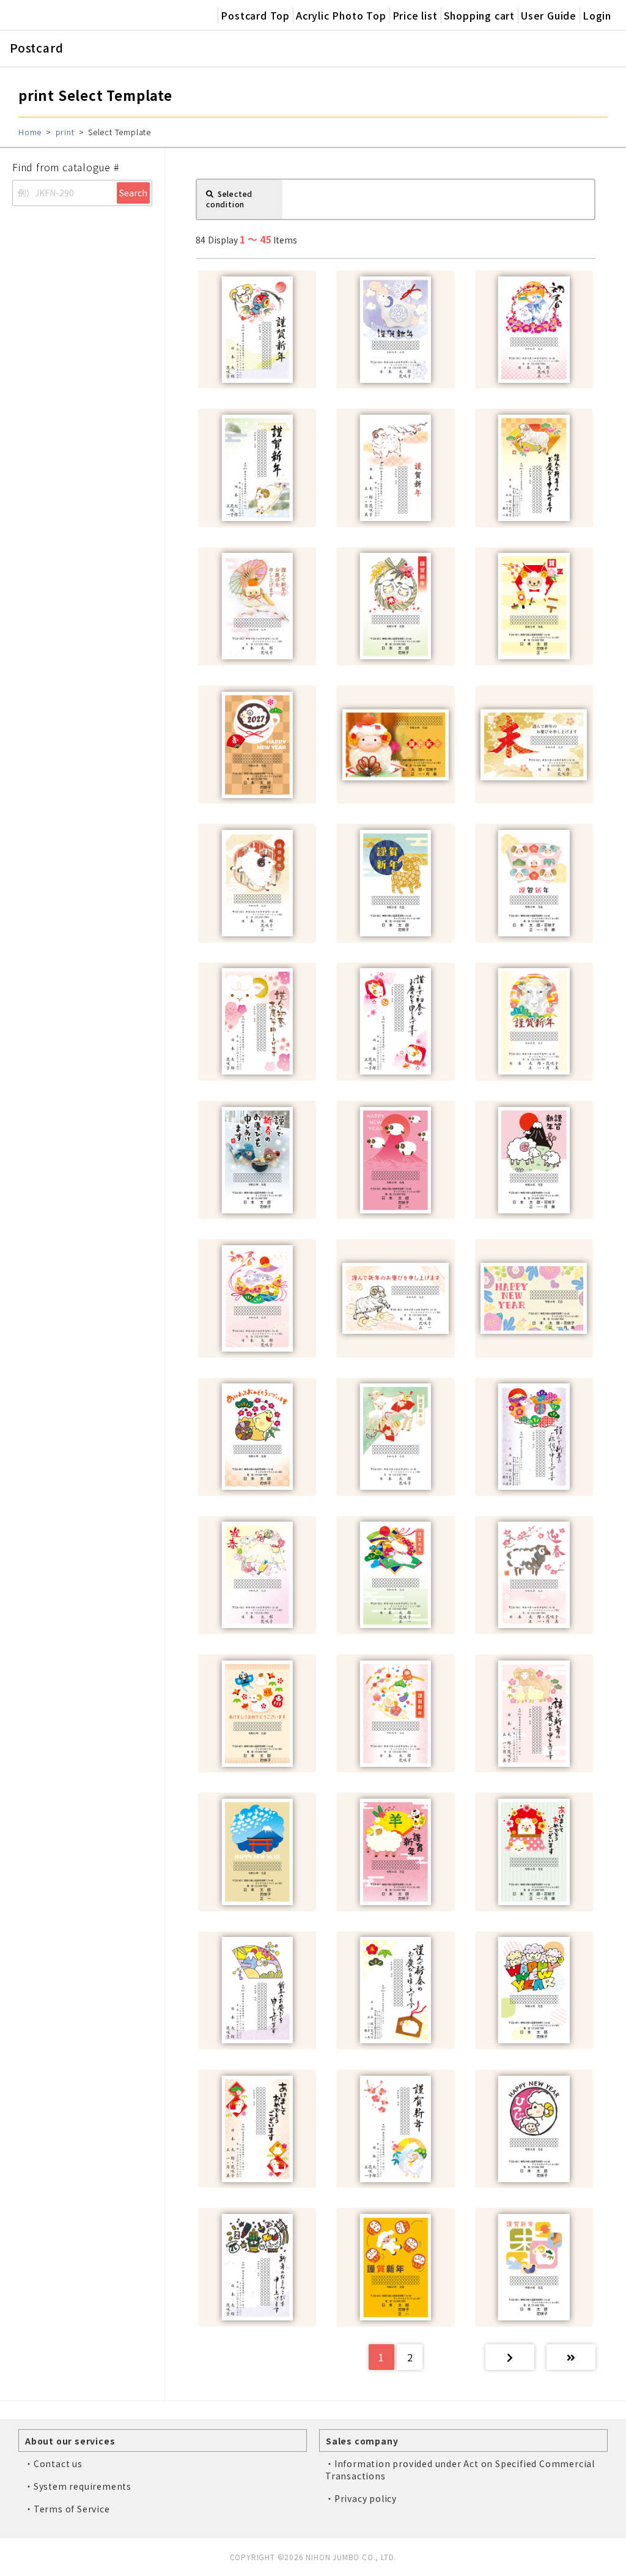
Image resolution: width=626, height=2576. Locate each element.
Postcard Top (255, 15)
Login (597, 15)
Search (133, 193)
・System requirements (78, 2486)
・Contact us (53, 2463)
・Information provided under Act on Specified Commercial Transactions (460, 2470)
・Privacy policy (361, 2498)
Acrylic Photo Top (341, 15)
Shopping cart (479, 15)
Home (30, 132)
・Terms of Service (67, 2509)
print (65, 132)
